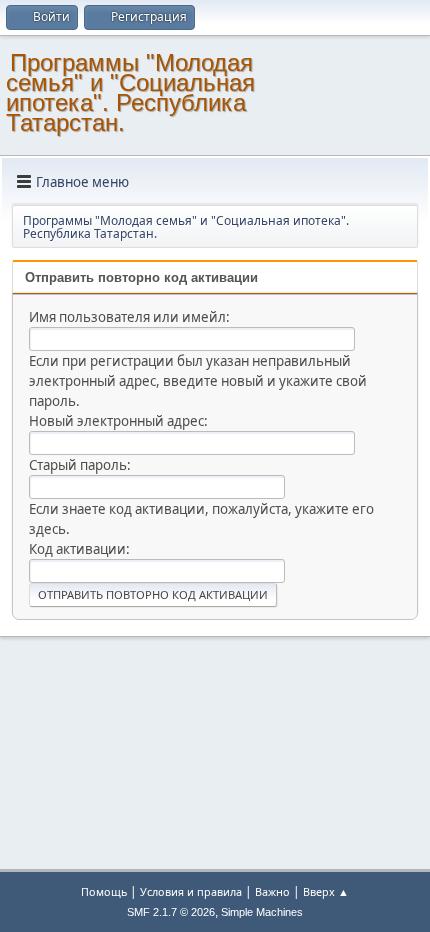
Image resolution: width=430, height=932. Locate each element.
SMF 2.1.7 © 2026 (171, 912)
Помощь (104, 891)
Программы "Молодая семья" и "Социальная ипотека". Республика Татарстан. (130, 92)
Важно (272, 891)
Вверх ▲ (326, 891)
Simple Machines (262, 912)
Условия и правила (191, 891)
